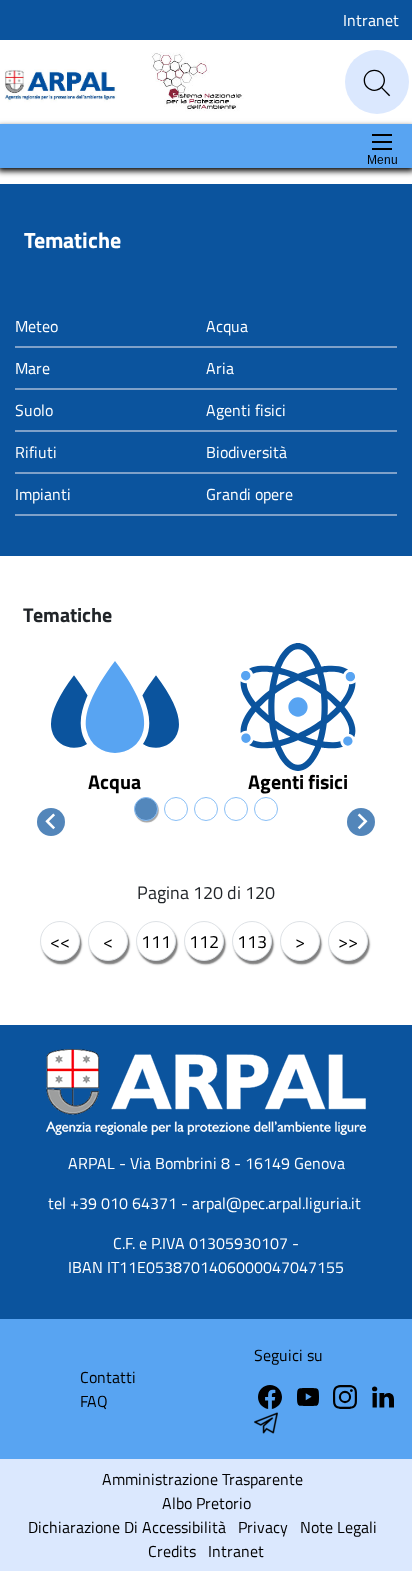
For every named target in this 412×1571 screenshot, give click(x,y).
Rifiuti (36, 452)
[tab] (146, 809)
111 (156, 941)
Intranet (371, 20)
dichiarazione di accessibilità (127, 1527)
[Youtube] (310, 1395)
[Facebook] (272, 1395)
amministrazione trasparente (202, 1479)
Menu (382, 160)
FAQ (94, 1401)
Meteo (36, 326)
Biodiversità (246, 452)
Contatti (108, 1377)
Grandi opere (249, 494)
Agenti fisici (246, 410)
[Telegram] (383, 1395)
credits (172, 1551)
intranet (236, 1551)
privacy (263, 1527)
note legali (338, 1527)
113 (252, 941)
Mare (32, 368)
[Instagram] (347, 1395)
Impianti (43, 494)
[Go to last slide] (51, 822)
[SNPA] (188, 80)
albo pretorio (206, 1503)
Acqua (227, 326)
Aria (220, 368)
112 (204, 941)
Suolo (34, 410)
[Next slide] (361, 822)
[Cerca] (377, 83)
